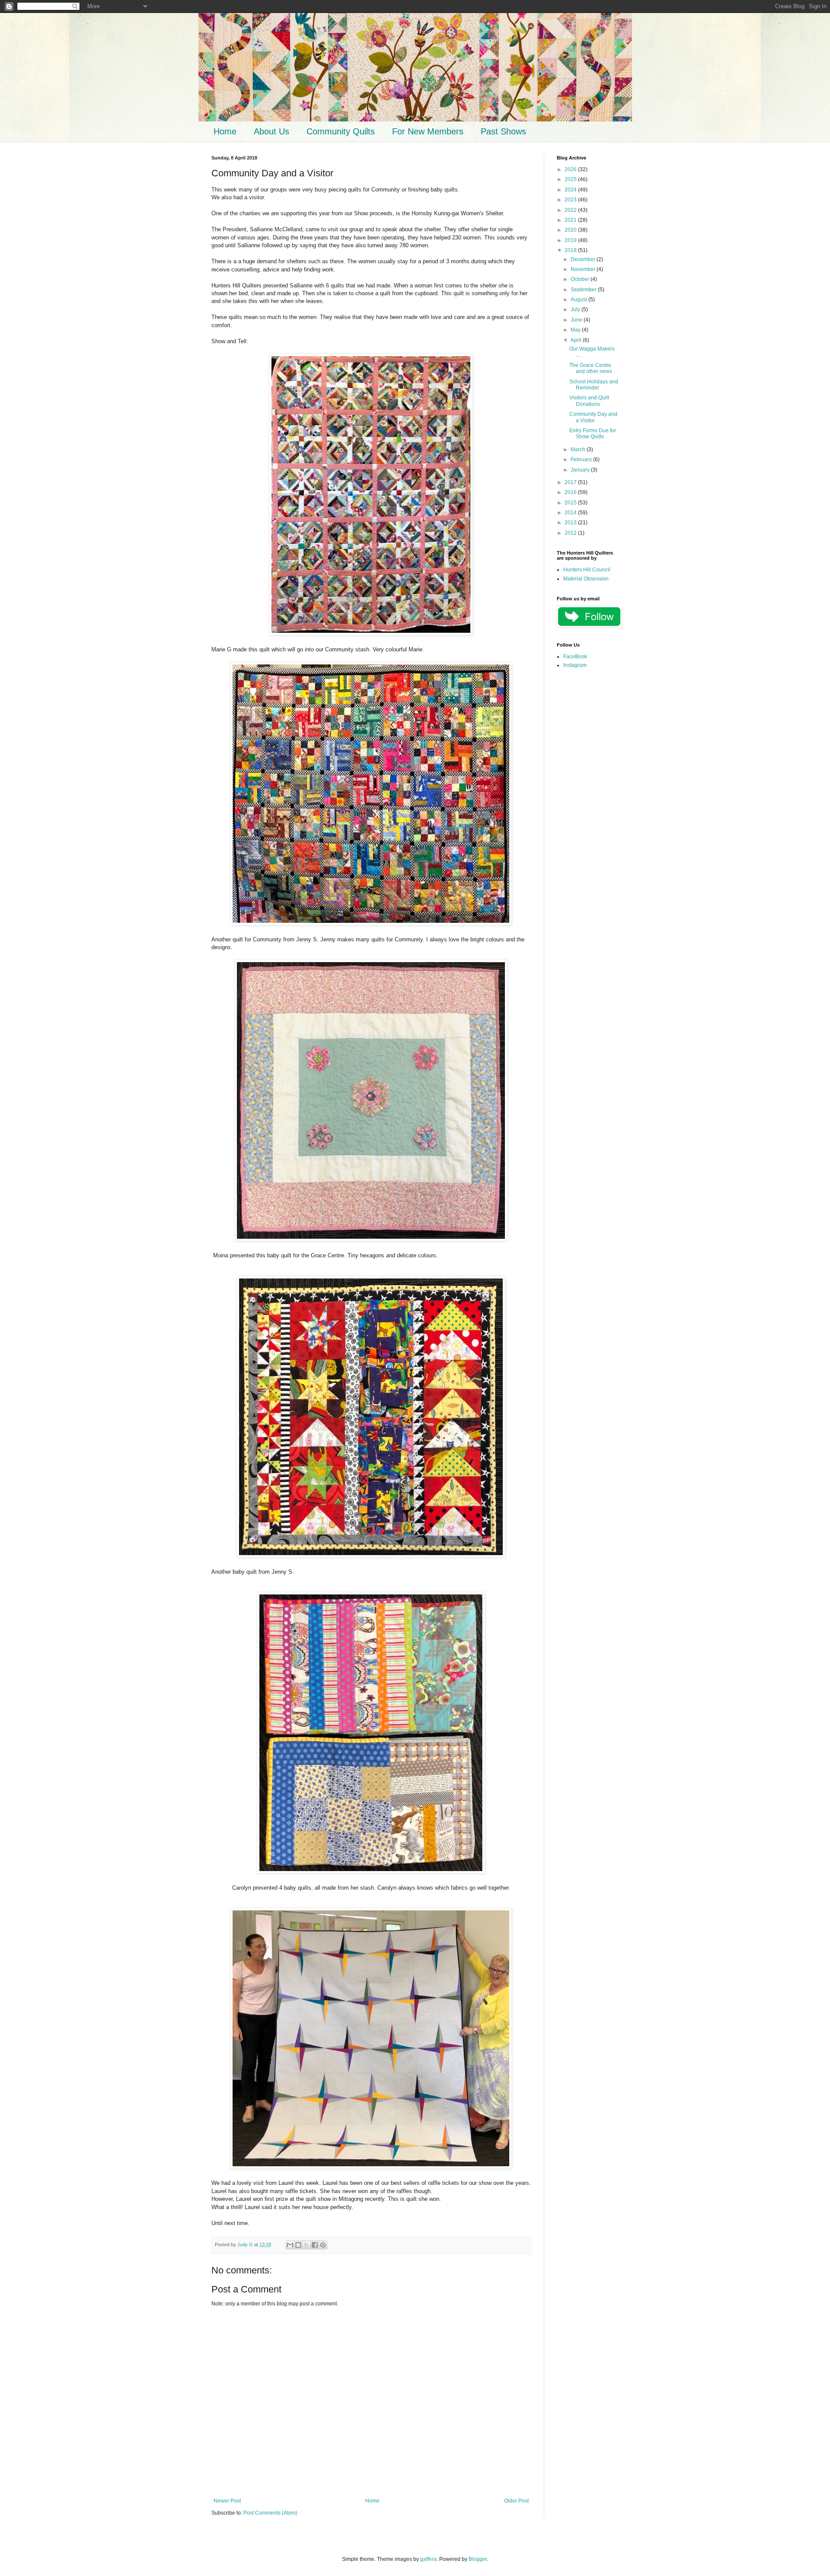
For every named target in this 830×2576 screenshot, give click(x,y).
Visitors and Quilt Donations (589, 401)
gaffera (428, 2559)
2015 (571, 503)
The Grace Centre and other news (591, 368)
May (576, 330)
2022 (571, 210)
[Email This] (290, 2245)
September (584, 290)
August (579, 300)
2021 (571, 220)
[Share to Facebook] (315, 2245)
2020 (571, 230)
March (579, 450)
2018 (571, 250)
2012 (571, 533)
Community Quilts (341, 131)
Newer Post (227, 2501)
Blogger (478, 2559)
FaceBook (575, 657)
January (581, 470)
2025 (571, 179)
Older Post (516, 2501)
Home (225, 131)
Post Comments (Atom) (270, 2513)
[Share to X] (306, 2245)
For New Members (428, 131)
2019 (571, 240)
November (584, 269)
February (582, 459)
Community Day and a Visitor (593, 417)
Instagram (575, 665)
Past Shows (503, 131)
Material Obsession (586, 579)
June (577, 320)
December (584, 259)
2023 (571, 200)
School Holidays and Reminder (594, 385)
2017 (571, 482)
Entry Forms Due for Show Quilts (593, 434)
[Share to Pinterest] (323, 2245)
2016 (571, 492)
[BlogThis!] (298, 2245)
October (581, 279)
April (577, 340)
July (576, 309)
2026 (571, 169)
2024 (571, 190)
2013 (571, 523)
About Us (271, 131)
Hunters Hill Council (587, 570)
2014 (571, 513)
